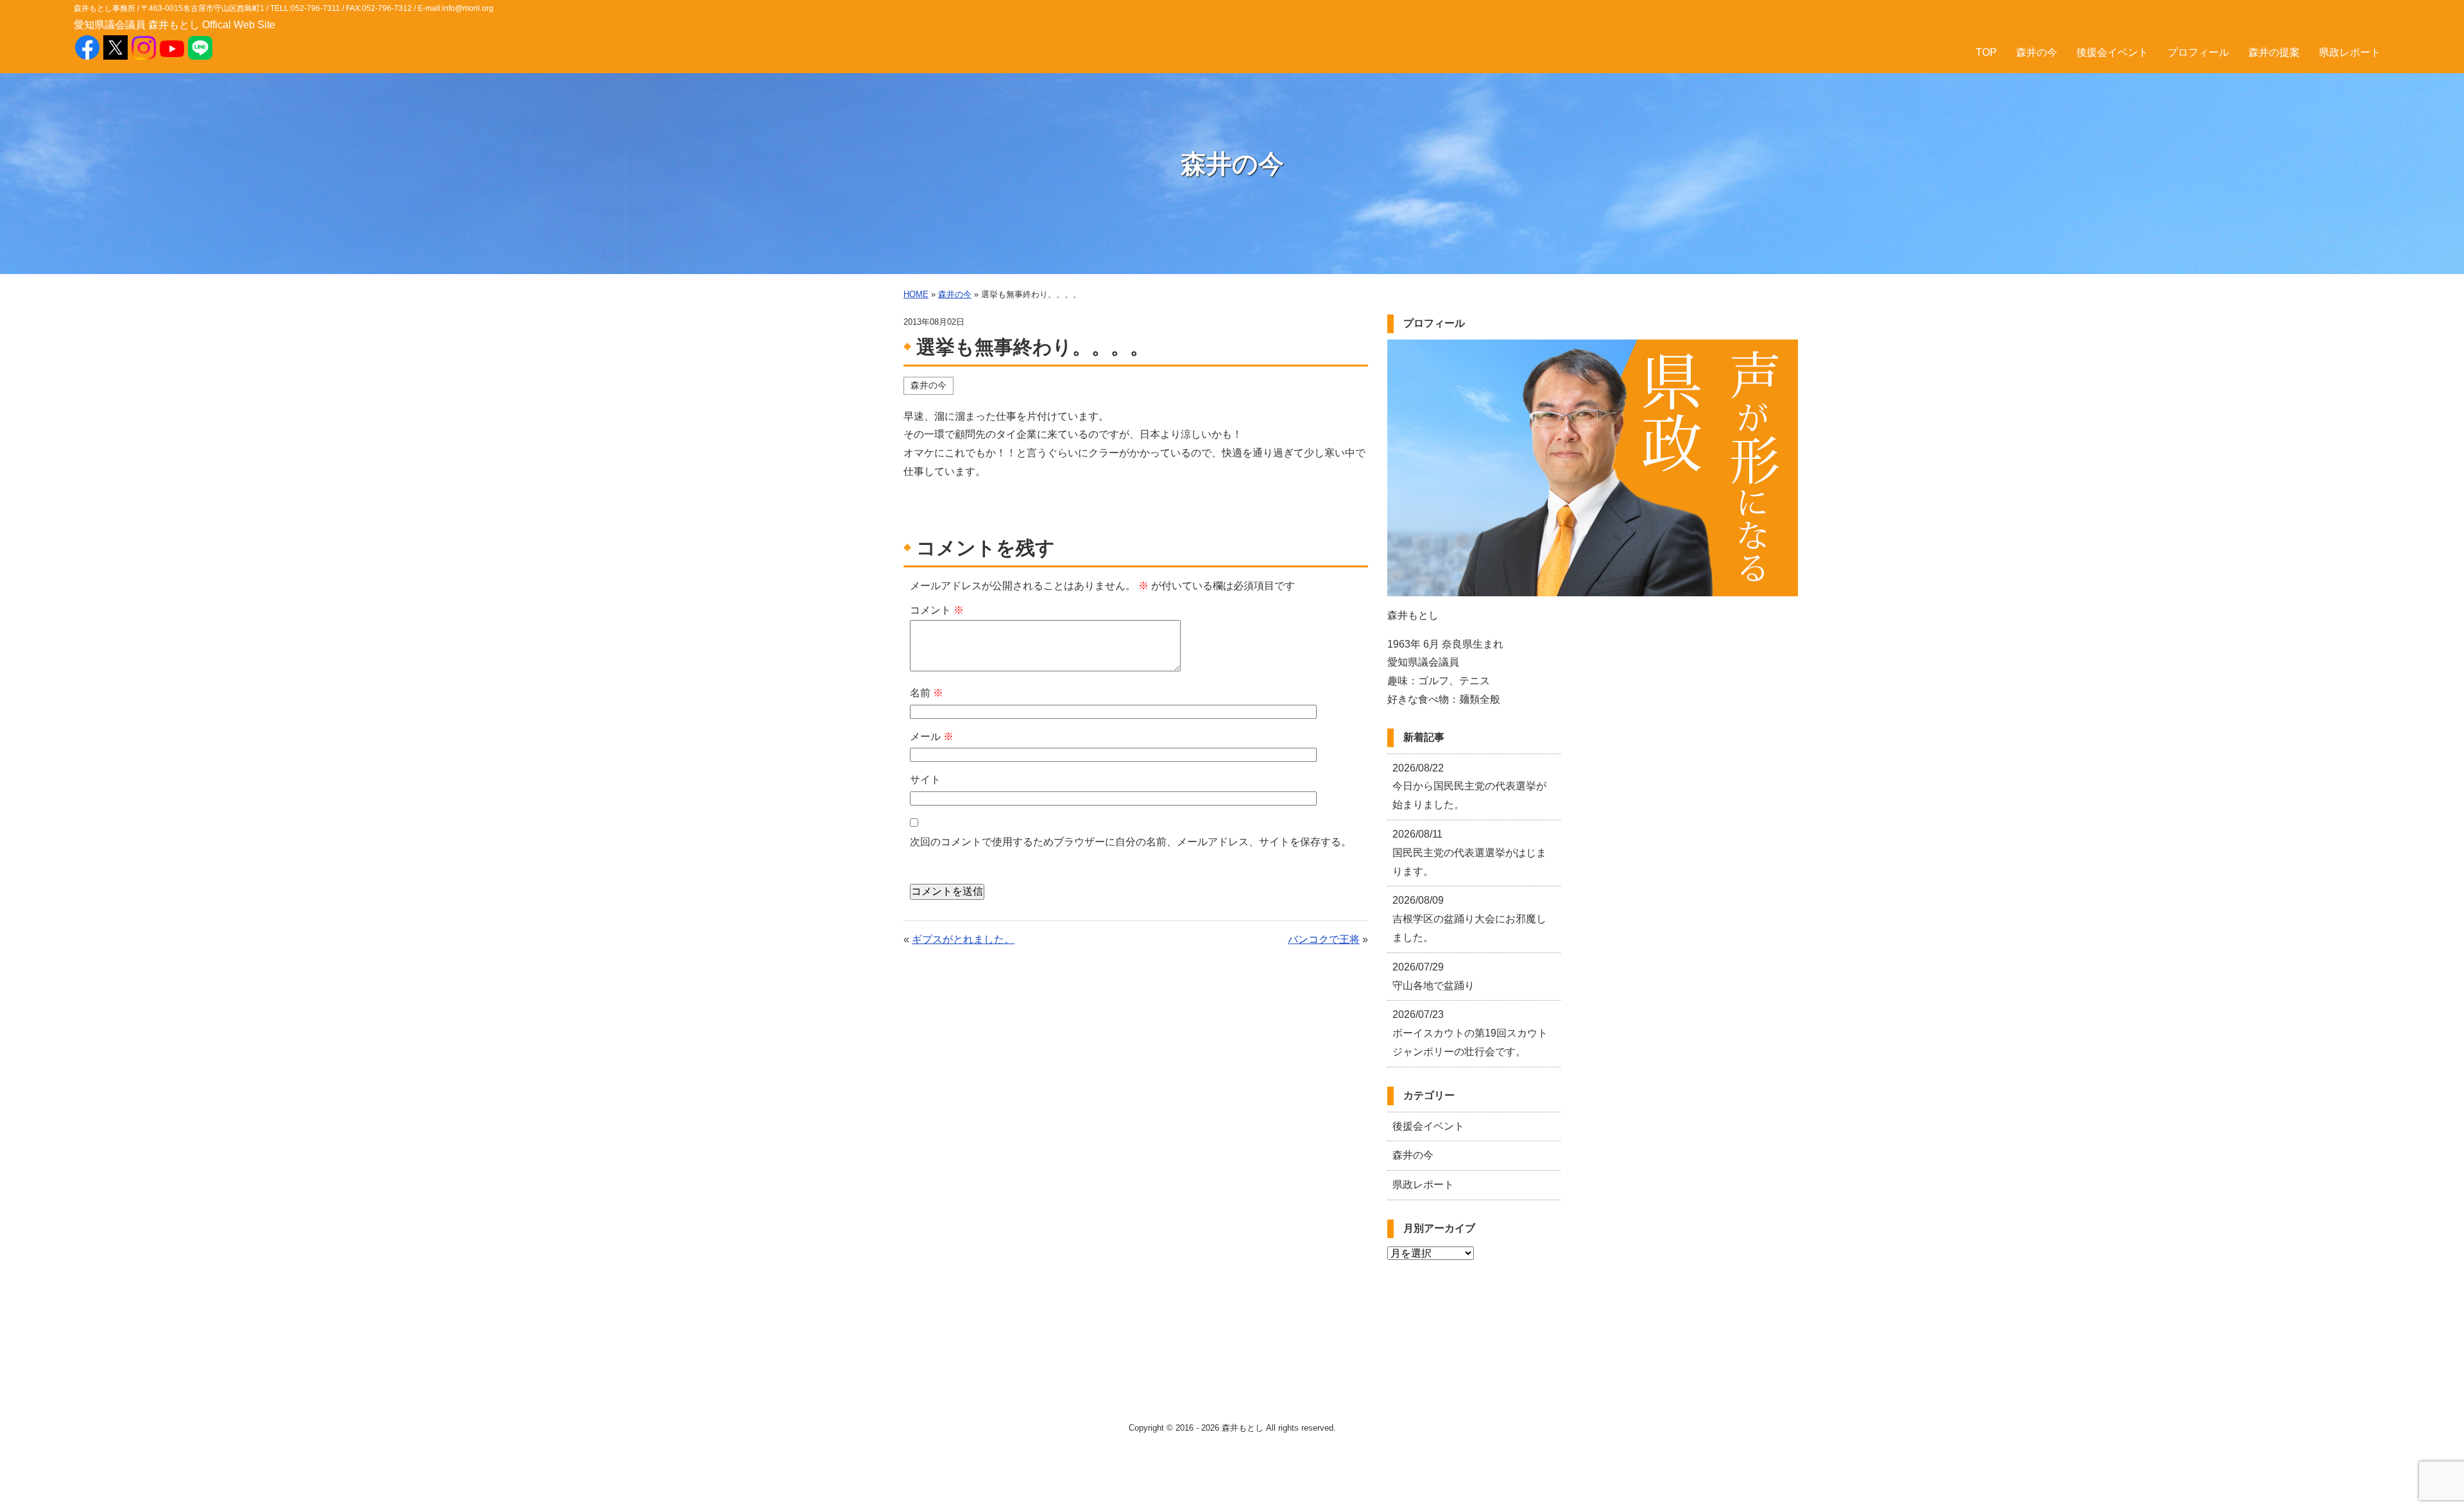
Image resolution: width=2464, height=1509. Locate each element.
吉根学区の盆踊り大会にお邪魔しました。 (1469, 919)
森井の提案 (2274, 52)
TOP (1986, 52)
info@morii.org (468, 8)
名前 (927, 693)
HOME (916, 294)
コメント (937, 610)
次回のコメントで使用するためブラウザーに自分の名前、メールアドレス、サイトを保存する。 (1131, 842)
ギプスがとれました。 (963, 939)
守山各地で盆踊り (1433, 976)
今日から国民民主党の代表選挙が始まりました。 (1469, 787)
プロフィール (2198, 52)
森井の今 (2037, 52)
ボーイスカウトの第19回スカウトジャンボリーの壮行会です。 (1470, 1033)
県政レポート (2350, 52)
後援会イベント (2112, 52)
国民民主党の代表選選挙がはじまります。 (1469, 853)
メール (932, 737)
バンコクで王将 (1324, 939)
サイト (925, 780)
